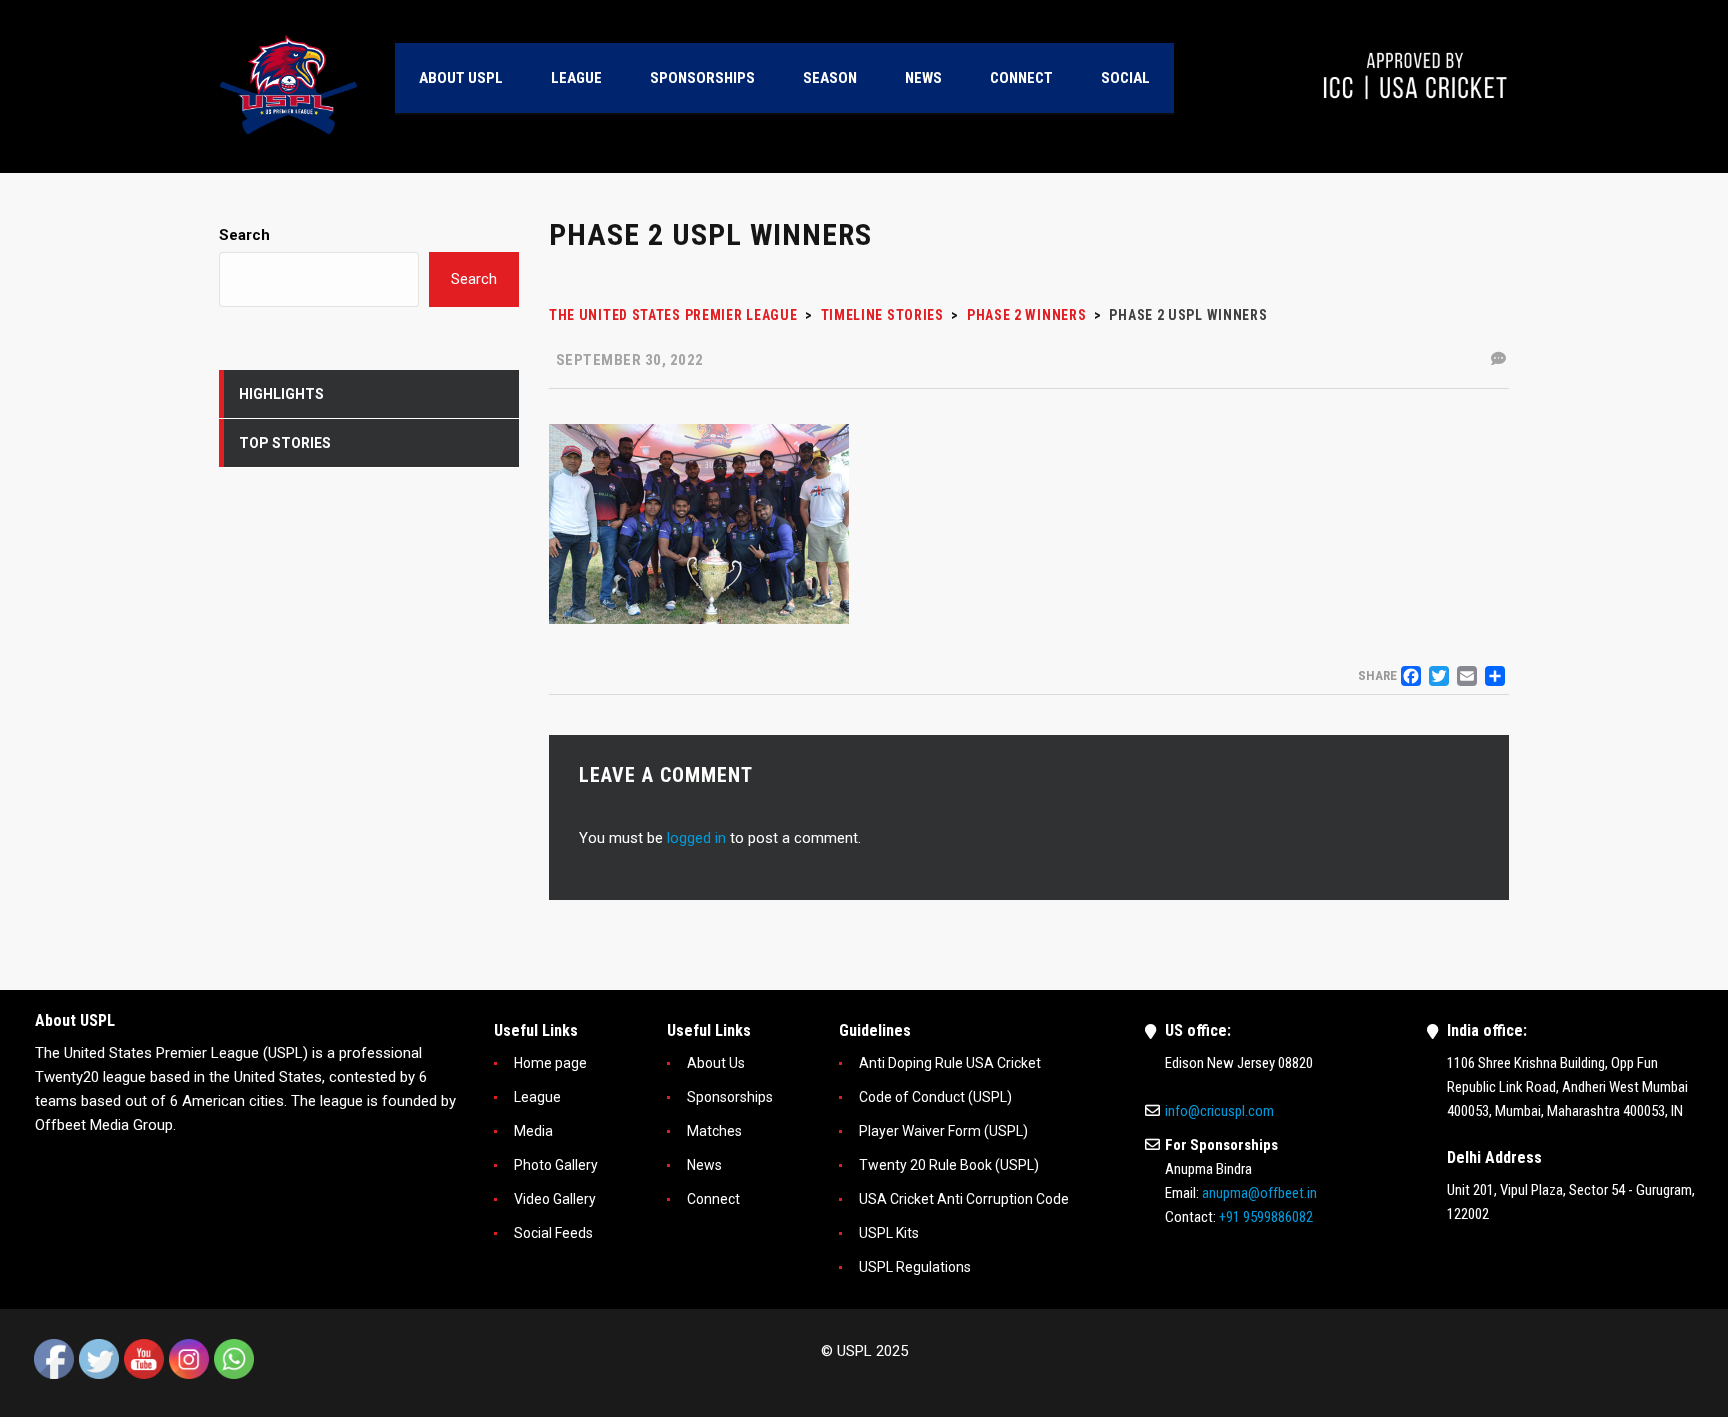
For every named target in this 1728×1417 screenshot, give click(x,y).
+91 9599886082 (1266, 1217)
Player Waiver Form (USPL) (943, 1131)
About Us (716, 1063)
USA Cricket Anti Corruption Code (964, 1199)
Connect (713, 1199)
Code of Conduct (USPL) (935, 1097)
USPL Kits (889, 1233)
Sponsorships (730, 1097)
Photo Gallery (556, 1165)
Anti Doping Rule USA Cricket (950, 1063)
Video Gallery (555, 1199)
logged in (696, 838)
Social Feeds (553, 1233)
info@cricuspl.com (1219, 1111)
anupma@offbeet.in (1259, 1193)
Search (244, 235)
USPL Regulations (915, 1267)
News (704, 1165)
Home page (550, 1063)
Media (533, 1131)
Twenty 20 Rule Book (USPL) (949, 1165)
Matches (714, 1131)
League (537, 1097)
